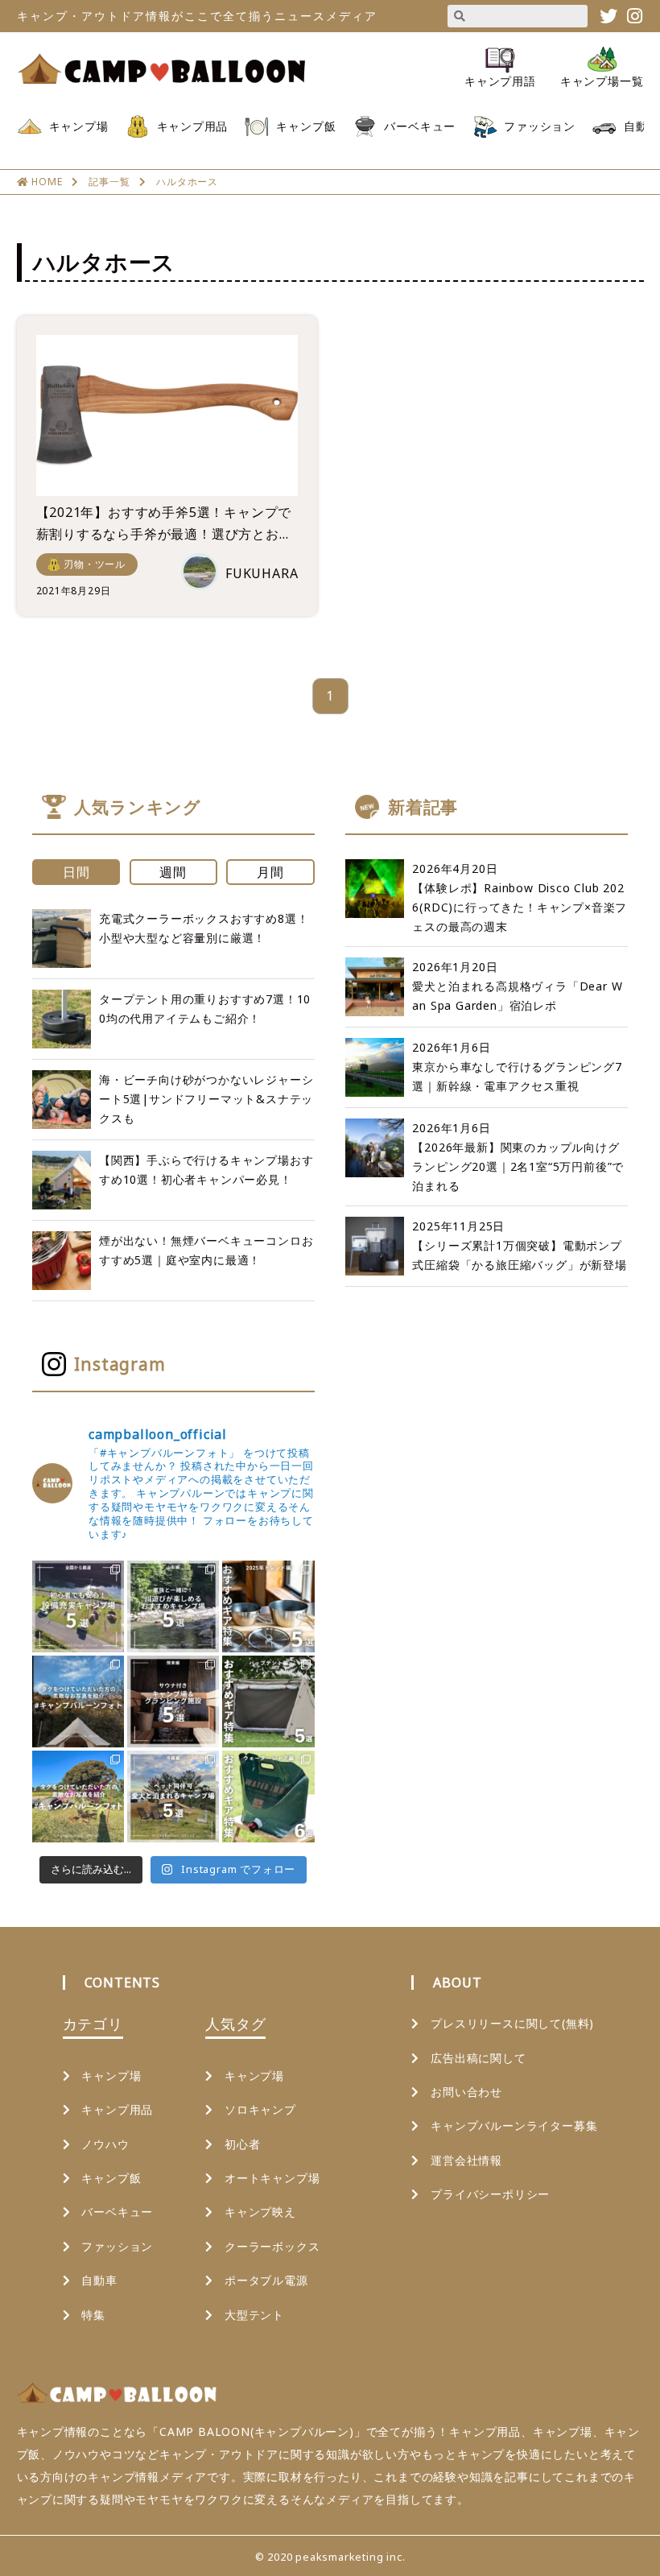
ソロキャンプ (260, 2109)
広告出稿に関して (478, 2058)
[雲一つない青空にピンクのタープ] (78, 1797)
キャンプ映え (260, 2212)
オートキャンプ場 (272, 2178)
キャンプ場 (79, 126)
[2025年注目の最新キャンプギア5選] (268, 1606)
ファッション (540, 126)
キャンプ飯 (306, 126)
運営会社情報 (466, 2160)
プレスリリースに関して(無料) (512, 2023)
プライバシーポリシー (490, 2194)
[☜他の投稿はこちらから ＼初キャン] (78, 1606)
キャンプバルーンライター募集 (514, 2125)
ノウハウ (105, 2144)
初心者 (242, 2144)
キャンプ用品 (193, 126)
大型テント (254, 2315)
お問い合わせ (466, 2092)
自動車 (641, 126)
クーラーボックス (272, 2246)
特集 (93, 2315)
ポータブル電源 (266, 2280)
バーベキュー (420, 126)
